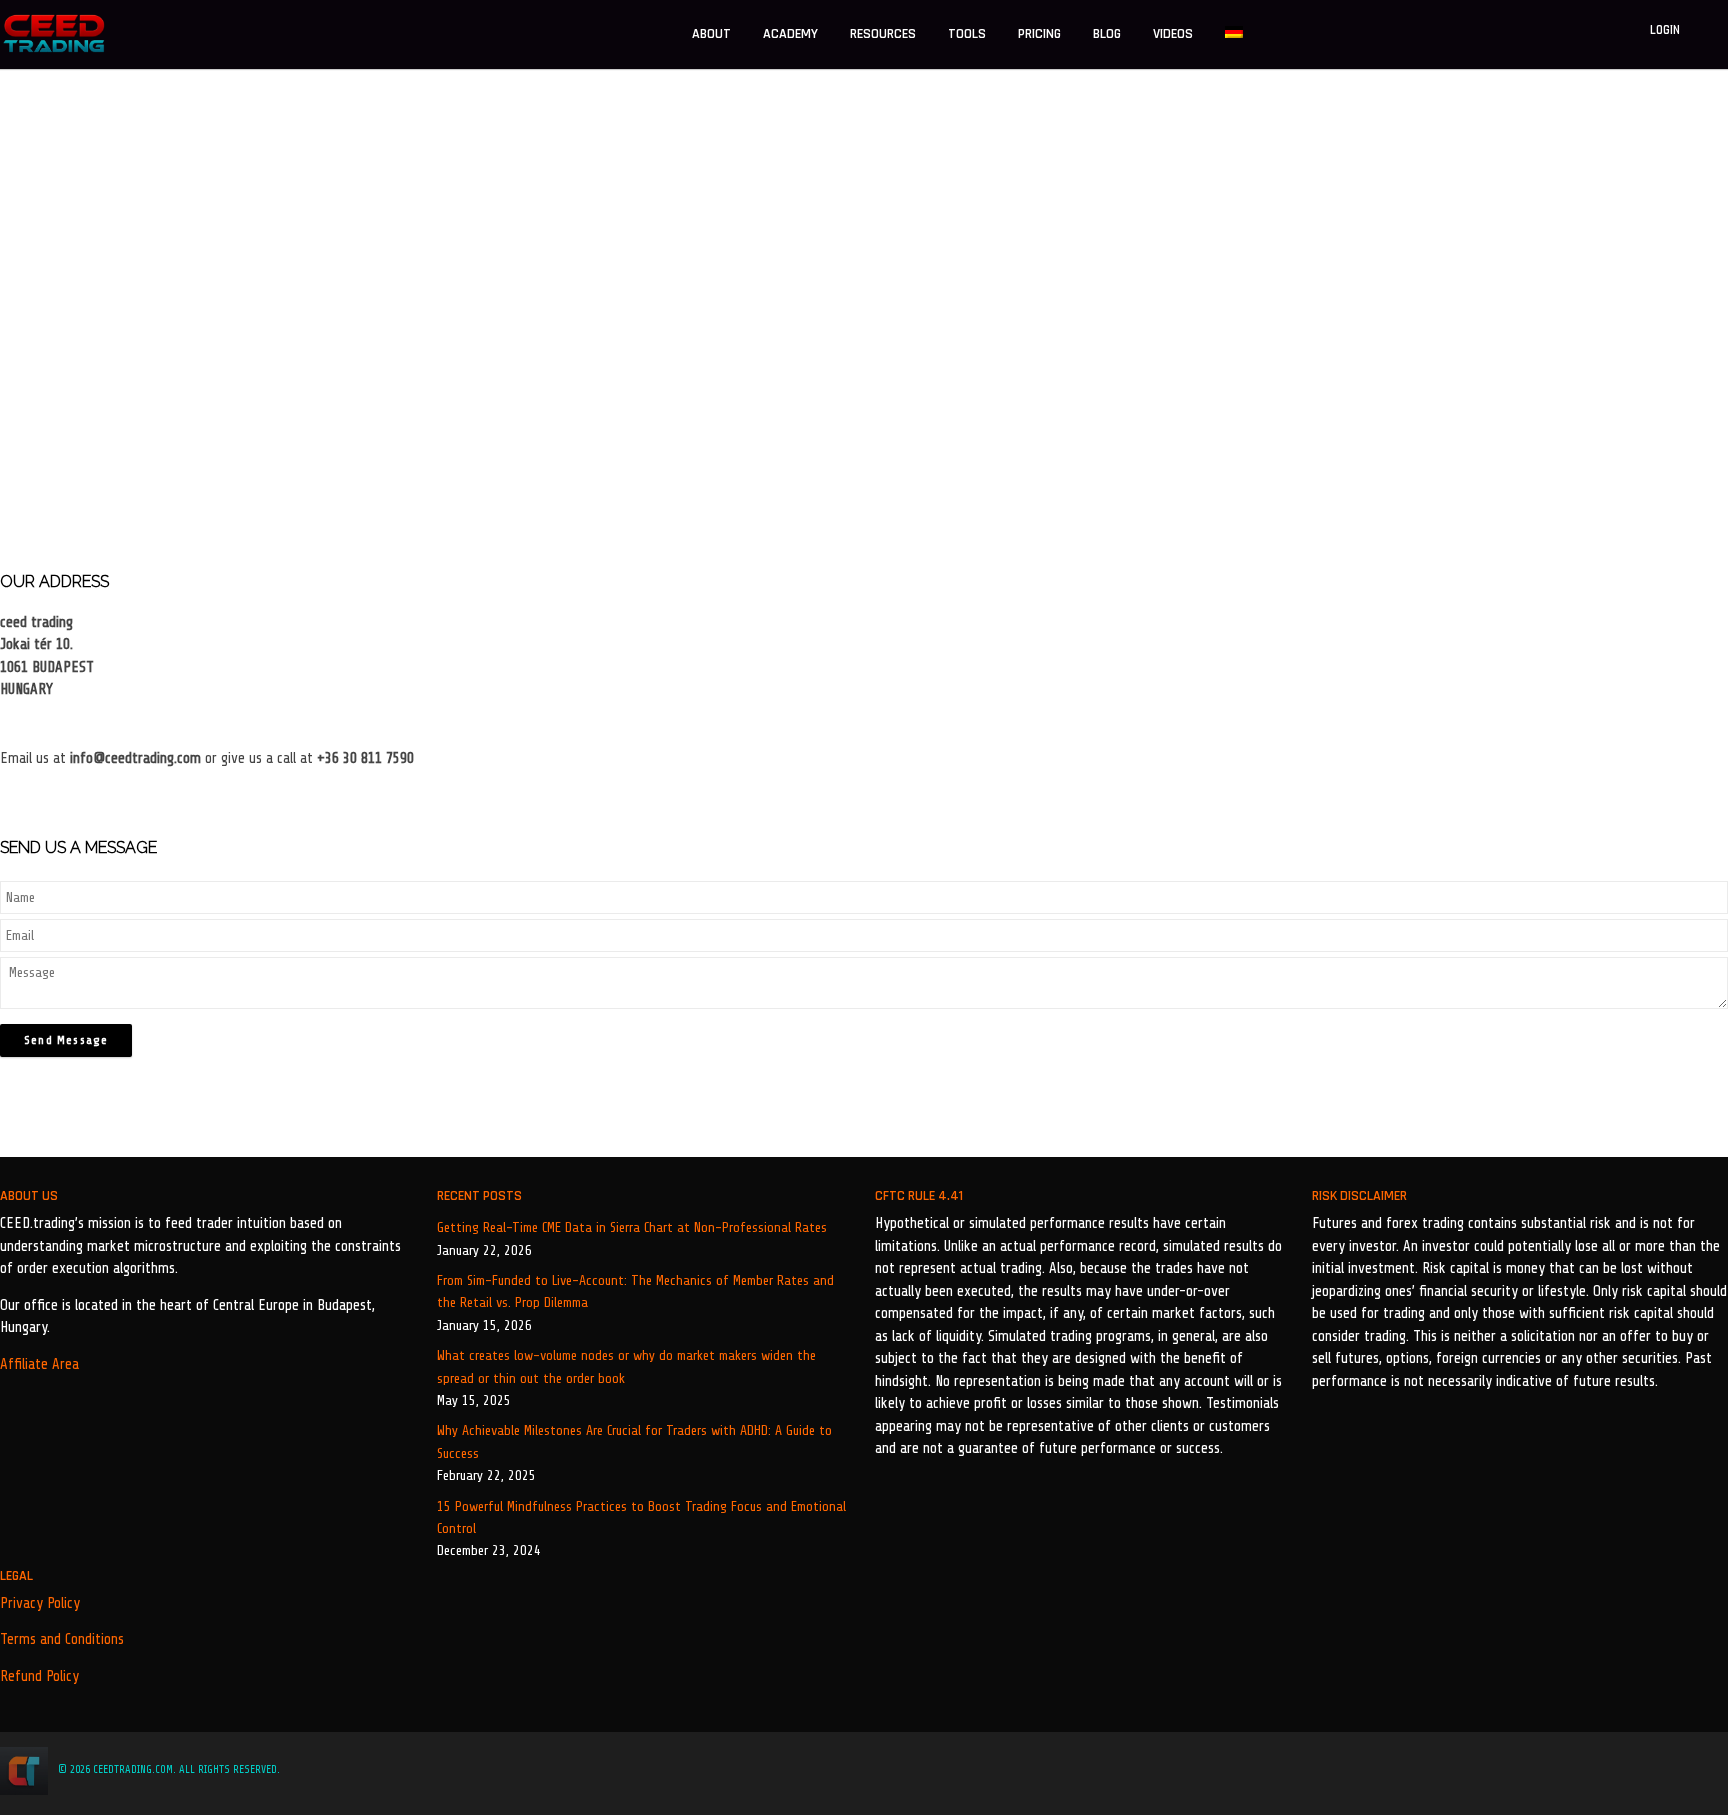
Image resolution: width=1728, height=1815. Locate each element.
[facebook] (1611, 1770)
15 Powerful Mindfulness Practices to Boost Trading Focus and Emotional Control (641, 1517)
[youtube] (1722, 1770)
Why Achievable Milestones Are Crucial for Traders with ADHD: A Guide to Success (634, 1441)
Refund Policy (39, 1676)
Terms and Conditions (62, 1639)
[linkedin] (1668, 1770)
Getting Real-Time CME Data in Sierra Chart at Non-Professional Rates (632, 1227)
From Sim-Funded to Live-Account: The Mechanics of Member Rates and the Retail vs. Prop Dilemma (635, 1291)
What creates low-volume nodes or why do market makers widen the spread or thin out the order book (626, 1366)
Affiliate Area (39, 1364)
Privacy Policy (40, 1603)
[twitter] (1641, 1770)
